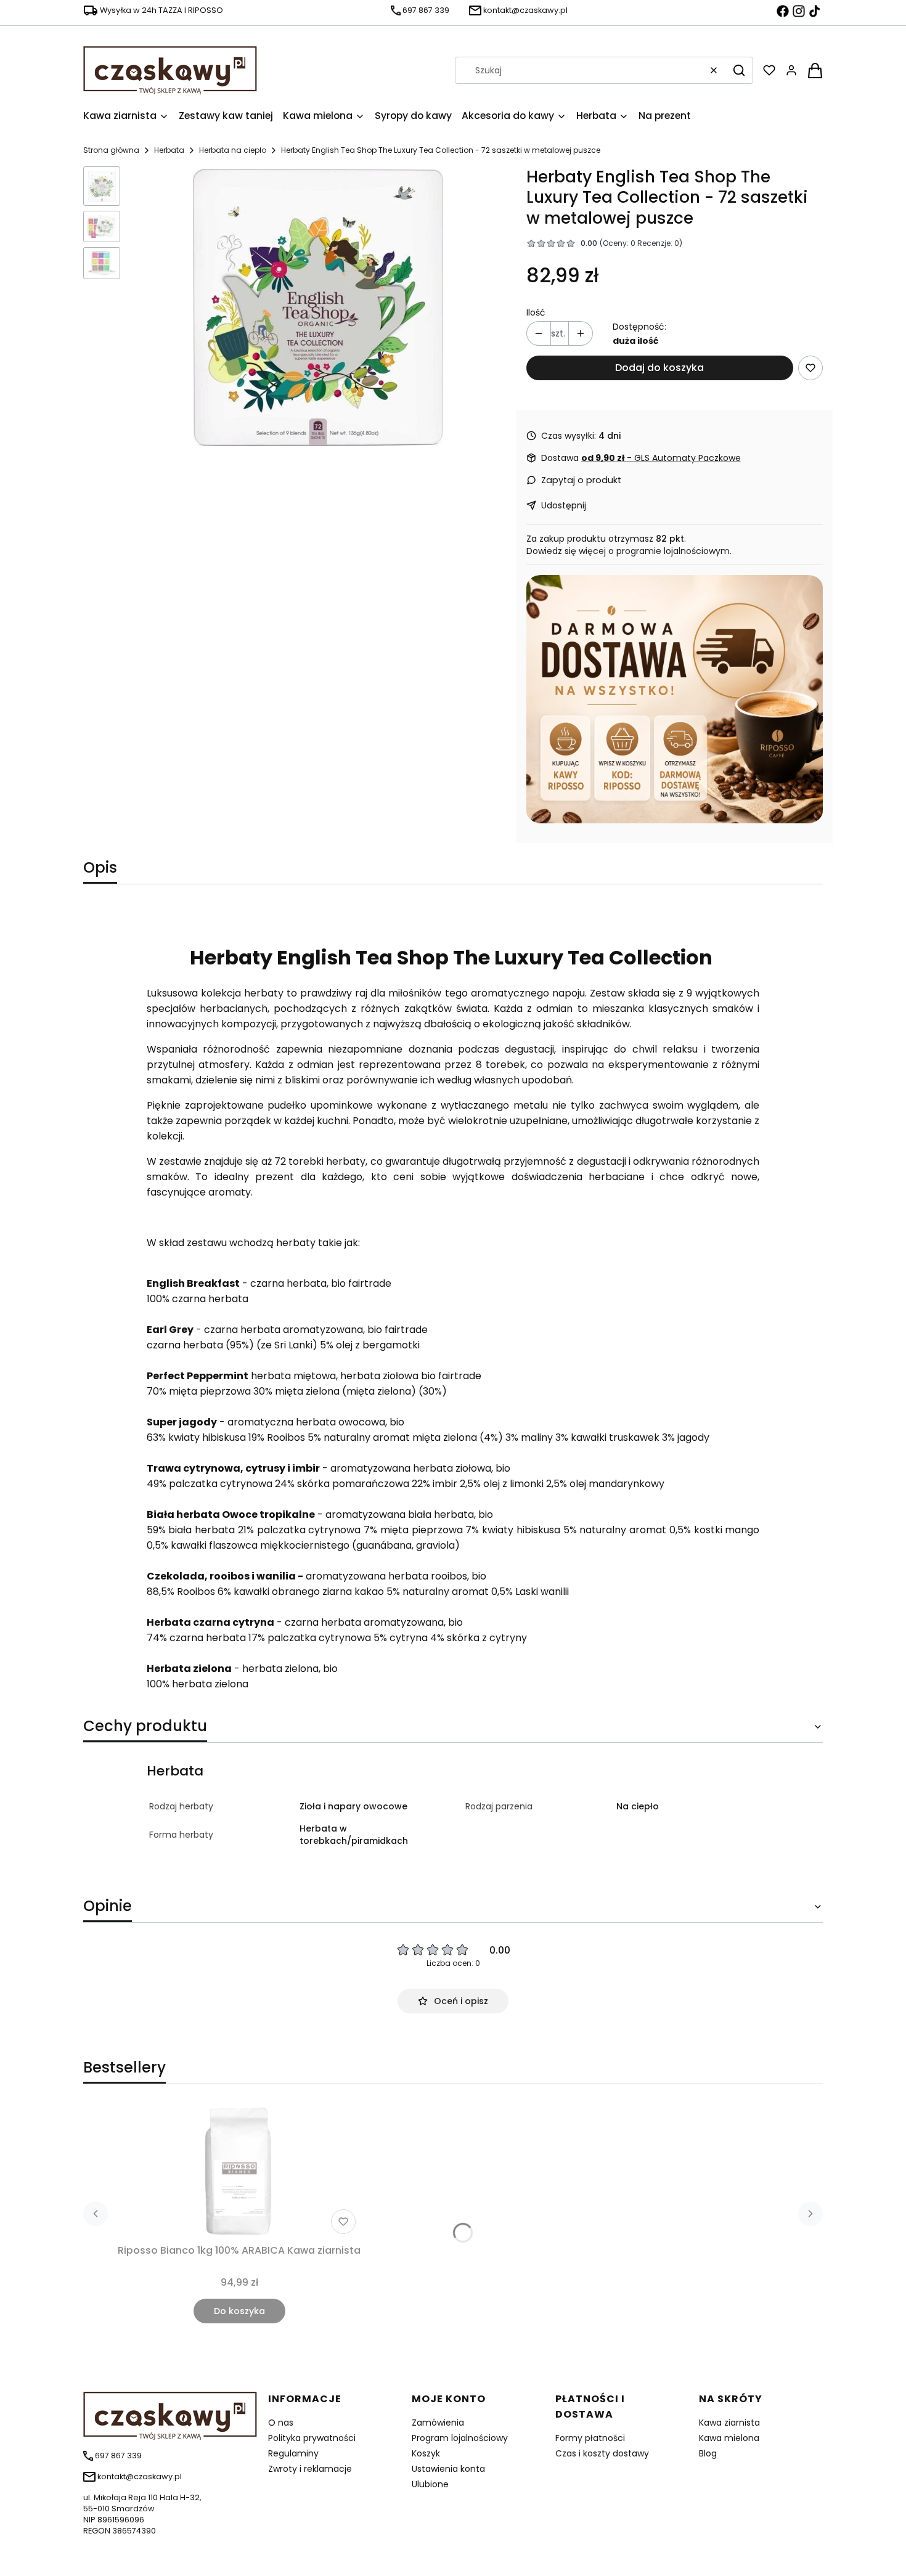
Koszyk (426, 2453)
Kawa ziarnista (729, 2423)
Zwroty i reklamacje (310, 2469)
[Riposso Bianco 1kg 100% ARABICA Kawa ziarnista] (239, 2171)
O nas (281, 2423)
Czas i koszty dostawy (602, 2453)
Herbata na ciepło (233, 150)
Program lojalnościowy (460, 2438)
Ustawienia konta (448, 2469)
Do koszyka (239, 2311)
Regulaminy (293, 2453)
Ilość (536, 312)
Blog (708, 2453)
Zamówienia (438, 2423)
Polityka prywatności (312, 2438)
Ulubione (430, 2484)
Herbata (169, 150)
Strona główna (111, 150)
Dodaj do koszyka (659, 368)
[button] (739, 70)
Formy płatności (590, 2438)
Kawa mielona (729, 2438)
